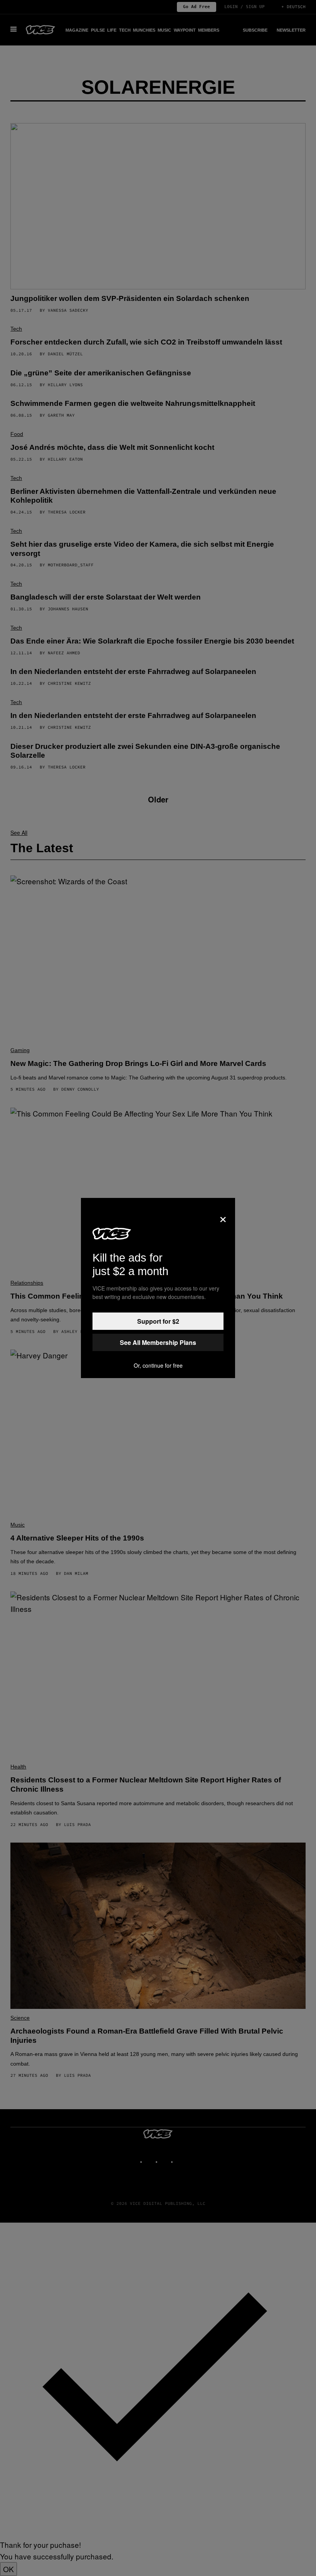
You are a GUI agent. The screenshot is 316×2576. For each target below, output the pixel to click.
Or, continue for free (158, 1365)
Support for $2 (158, 1321)
